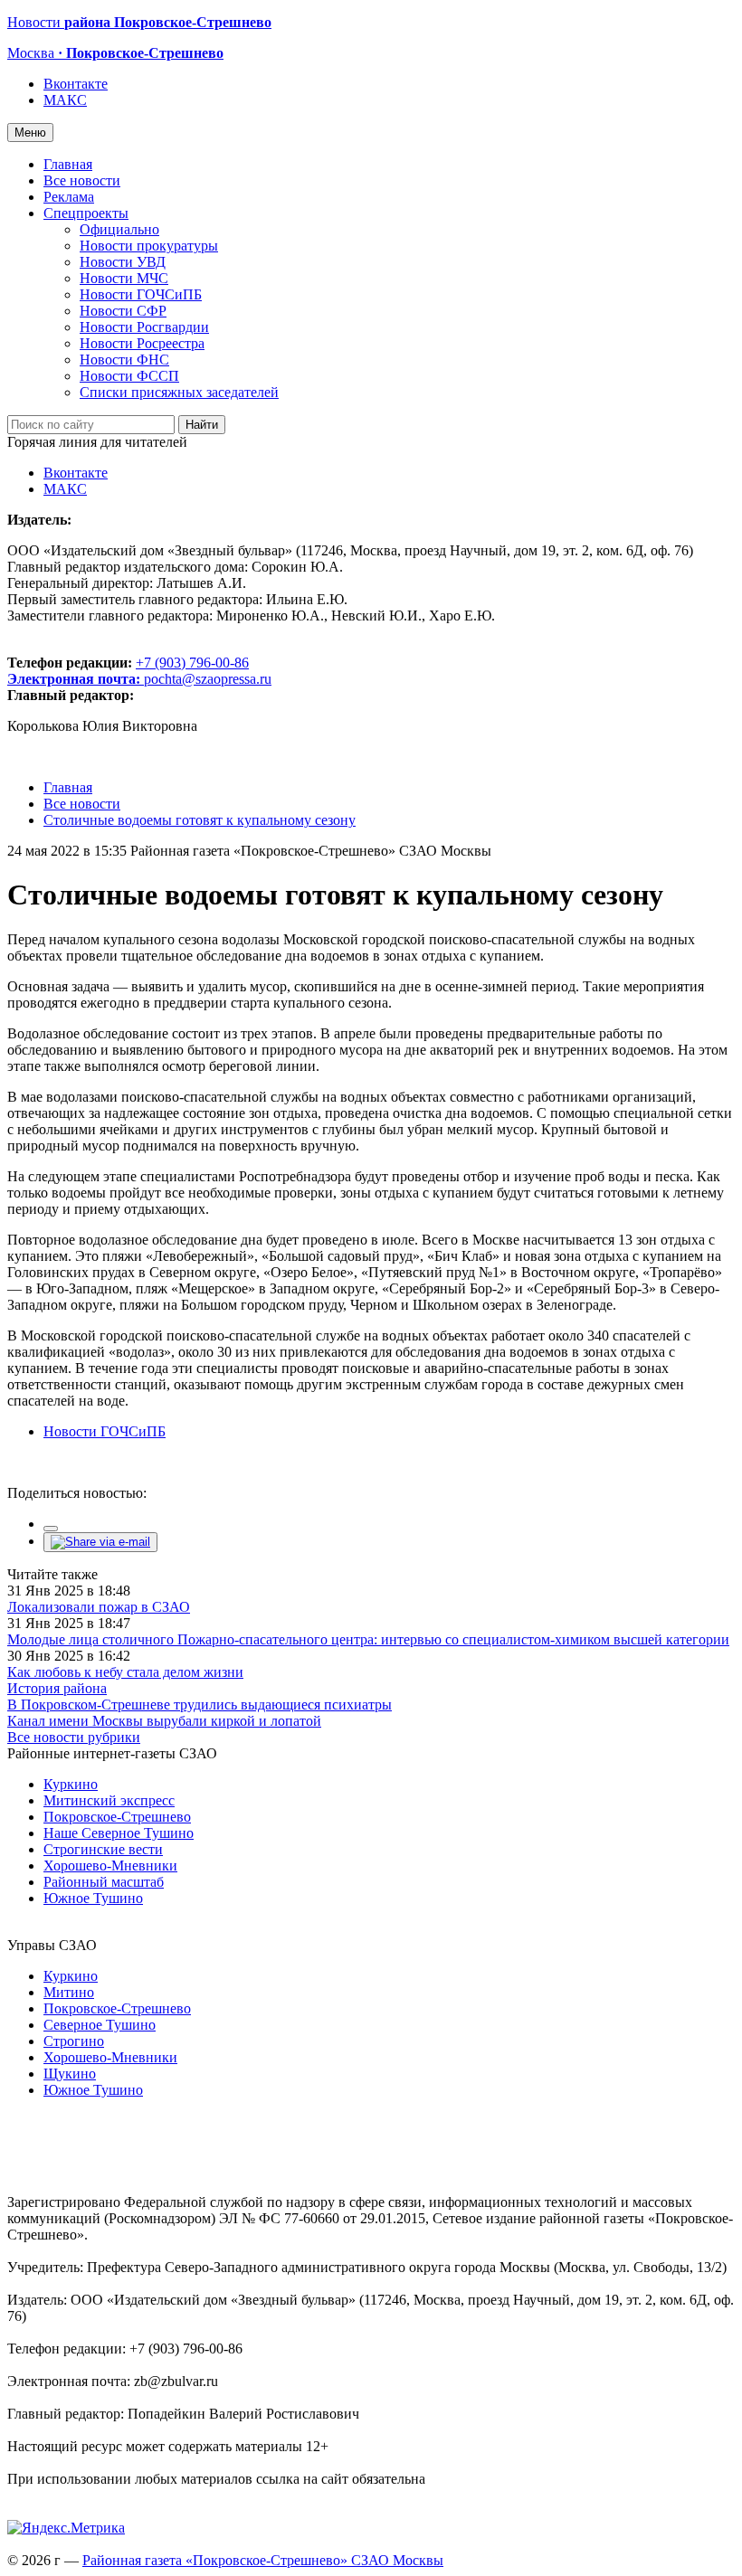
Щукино (70, 2074)
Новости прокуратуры (149, 246)
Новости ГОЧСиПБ (141, 294)
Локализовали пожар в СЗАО (99, 1607)
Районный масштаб (104, 1882)
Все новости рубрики (74, 1737)
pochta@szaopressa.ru (208, 679)
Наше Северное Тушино (119, 1833)
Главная (68, 164)
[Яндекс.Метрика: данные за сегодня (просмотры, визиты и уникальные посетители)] (66, 2528)
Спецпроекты (86, 213)
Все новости (82, 180)
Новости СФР (123, 311)
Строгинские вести (103, 1849)
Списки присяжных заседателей (179, 392)
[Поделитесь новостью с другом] (100, 1542)
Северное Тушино (100, 2025)
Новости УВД (123, 262)
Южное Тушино (93, 1898)
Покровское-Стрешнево (117, 1817)
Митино (69, 1992)
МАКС (65, 100)
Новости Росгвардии (144, 327)
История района (57, 1688)
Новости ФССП (129, 376)
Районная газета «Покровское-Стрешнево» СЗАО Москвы (263, 2560)
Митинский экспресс (109, 1800)
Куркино (71, 1784)
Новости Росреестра (142, 343)
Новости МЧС (124, 278)
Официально (119, 229)
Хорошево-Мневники (110, 1866)
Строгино (74, 2041)
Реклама (69, 197)
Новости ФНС (124, 360)
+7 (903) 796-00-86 (128, 671)
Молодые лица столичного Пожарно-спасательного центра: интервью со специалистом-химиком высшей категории (368, 1639)
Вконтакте (76, 84)
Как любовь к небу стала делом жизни (125, 1672)
